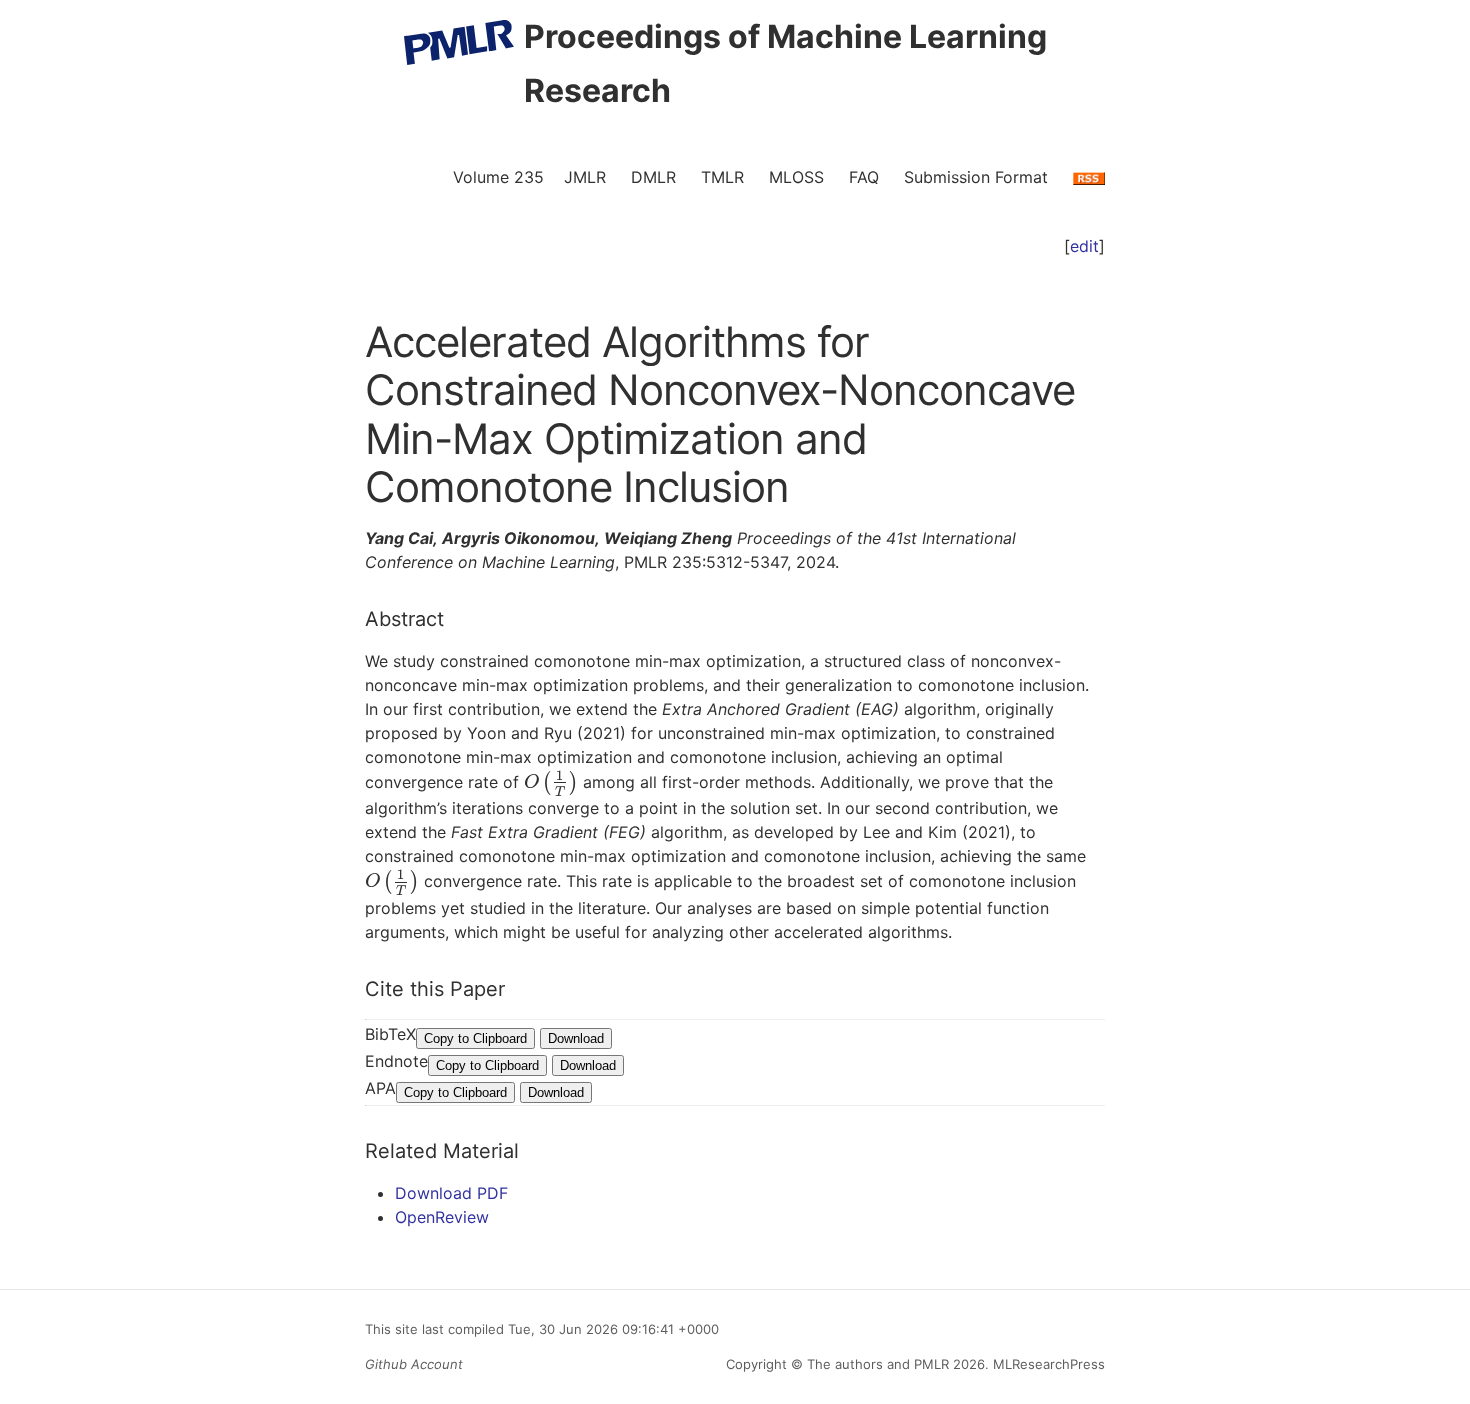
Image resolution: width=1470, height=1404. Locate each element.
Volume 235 (498, 177)
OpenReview (442, 1217)
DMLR (653, 177)
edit (1084, 246)
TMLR (722, 177)
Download (576, 1038)
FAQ (864, 177)
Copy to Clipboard (475, 1038)
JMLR (585, 177)
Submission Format (976, 177)
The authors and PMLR (878, 1364)
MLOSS (796, 177)
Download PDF (451, 1193)
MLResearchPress (1047, 1364)
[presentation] (551, 782)
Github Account (414, 1364)
